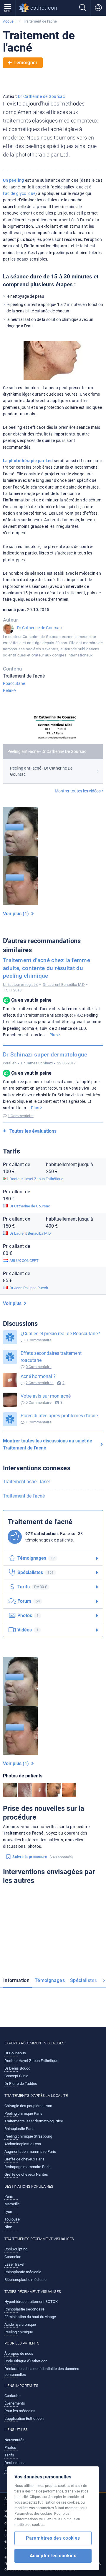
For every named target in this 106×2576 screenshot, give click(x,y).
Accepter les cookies (53, 2556)
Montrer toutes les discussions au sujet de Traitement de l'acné (48, 1444)
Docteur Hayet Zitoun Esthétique (36, 1179)
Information (16, 1980)
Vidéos (28, 1630)
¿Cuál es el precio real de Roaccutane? (60, 1334)
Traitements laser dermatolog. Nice (34, 2121)
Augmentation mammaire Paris (30, 2152)
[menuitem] (18, 1981)
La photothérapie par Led (28, 461)
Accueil (9, 21)
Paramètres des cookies (53, 2538)
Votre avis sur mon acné (46, 1396)
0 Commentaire (39, 1340)
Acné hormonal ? (38, 1376)
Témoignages (50, 1980)
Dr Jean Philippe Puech (29, 1288)
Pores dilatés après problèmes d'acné (59, 1416)
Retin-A (10, 690)
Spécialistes (83, 1980)
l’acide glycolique (19, 193)
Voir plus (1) (17, 914)
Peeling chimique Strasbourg (28, 2136)
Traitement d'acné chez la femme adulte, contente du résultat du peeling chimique (47, 968)
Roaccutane (14, 683)
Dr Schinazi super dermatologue (45, 1055)
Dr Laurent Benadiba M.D (64, 985)
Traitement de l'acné (24, 1496)
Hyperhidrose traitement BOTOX (31, 2302)
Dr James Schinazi (37, 1063)
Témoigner (25, 63)
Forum (29, 1601)
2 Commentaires (40, 1383)
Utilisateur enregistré (21, 985)
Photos (28, 1615)
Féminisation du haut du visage (30, 2317)
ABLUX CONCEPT (24, 1261)
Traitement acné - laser (26, 1482)
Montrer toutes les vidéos (78, 791)
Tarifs (32, 1587)
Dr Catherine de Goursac (41, 96)
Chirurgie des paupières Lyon (28, 2106)
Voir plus (13, 1303)
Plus (54, 1035)
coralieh (10, 1063)
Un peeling (14, 180)
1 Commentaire (21, 1116)
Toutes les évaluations (33, 1131)
